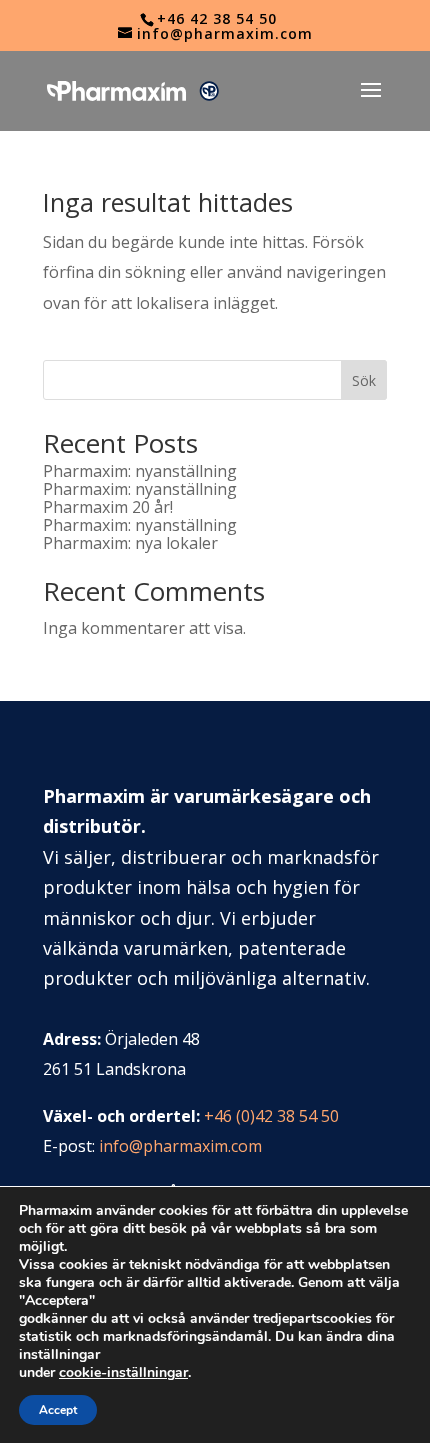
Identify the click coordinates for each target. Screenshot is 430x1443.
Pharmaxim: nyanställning (140, 471)
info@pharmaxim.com (180, 1146)
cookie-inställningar (123, 1373)
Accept (58, 1410)
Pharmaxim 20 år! (108, 507)
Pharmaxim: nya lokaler (130, 543)
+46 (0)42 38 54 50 (271, 1116)
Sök (364, 380)
